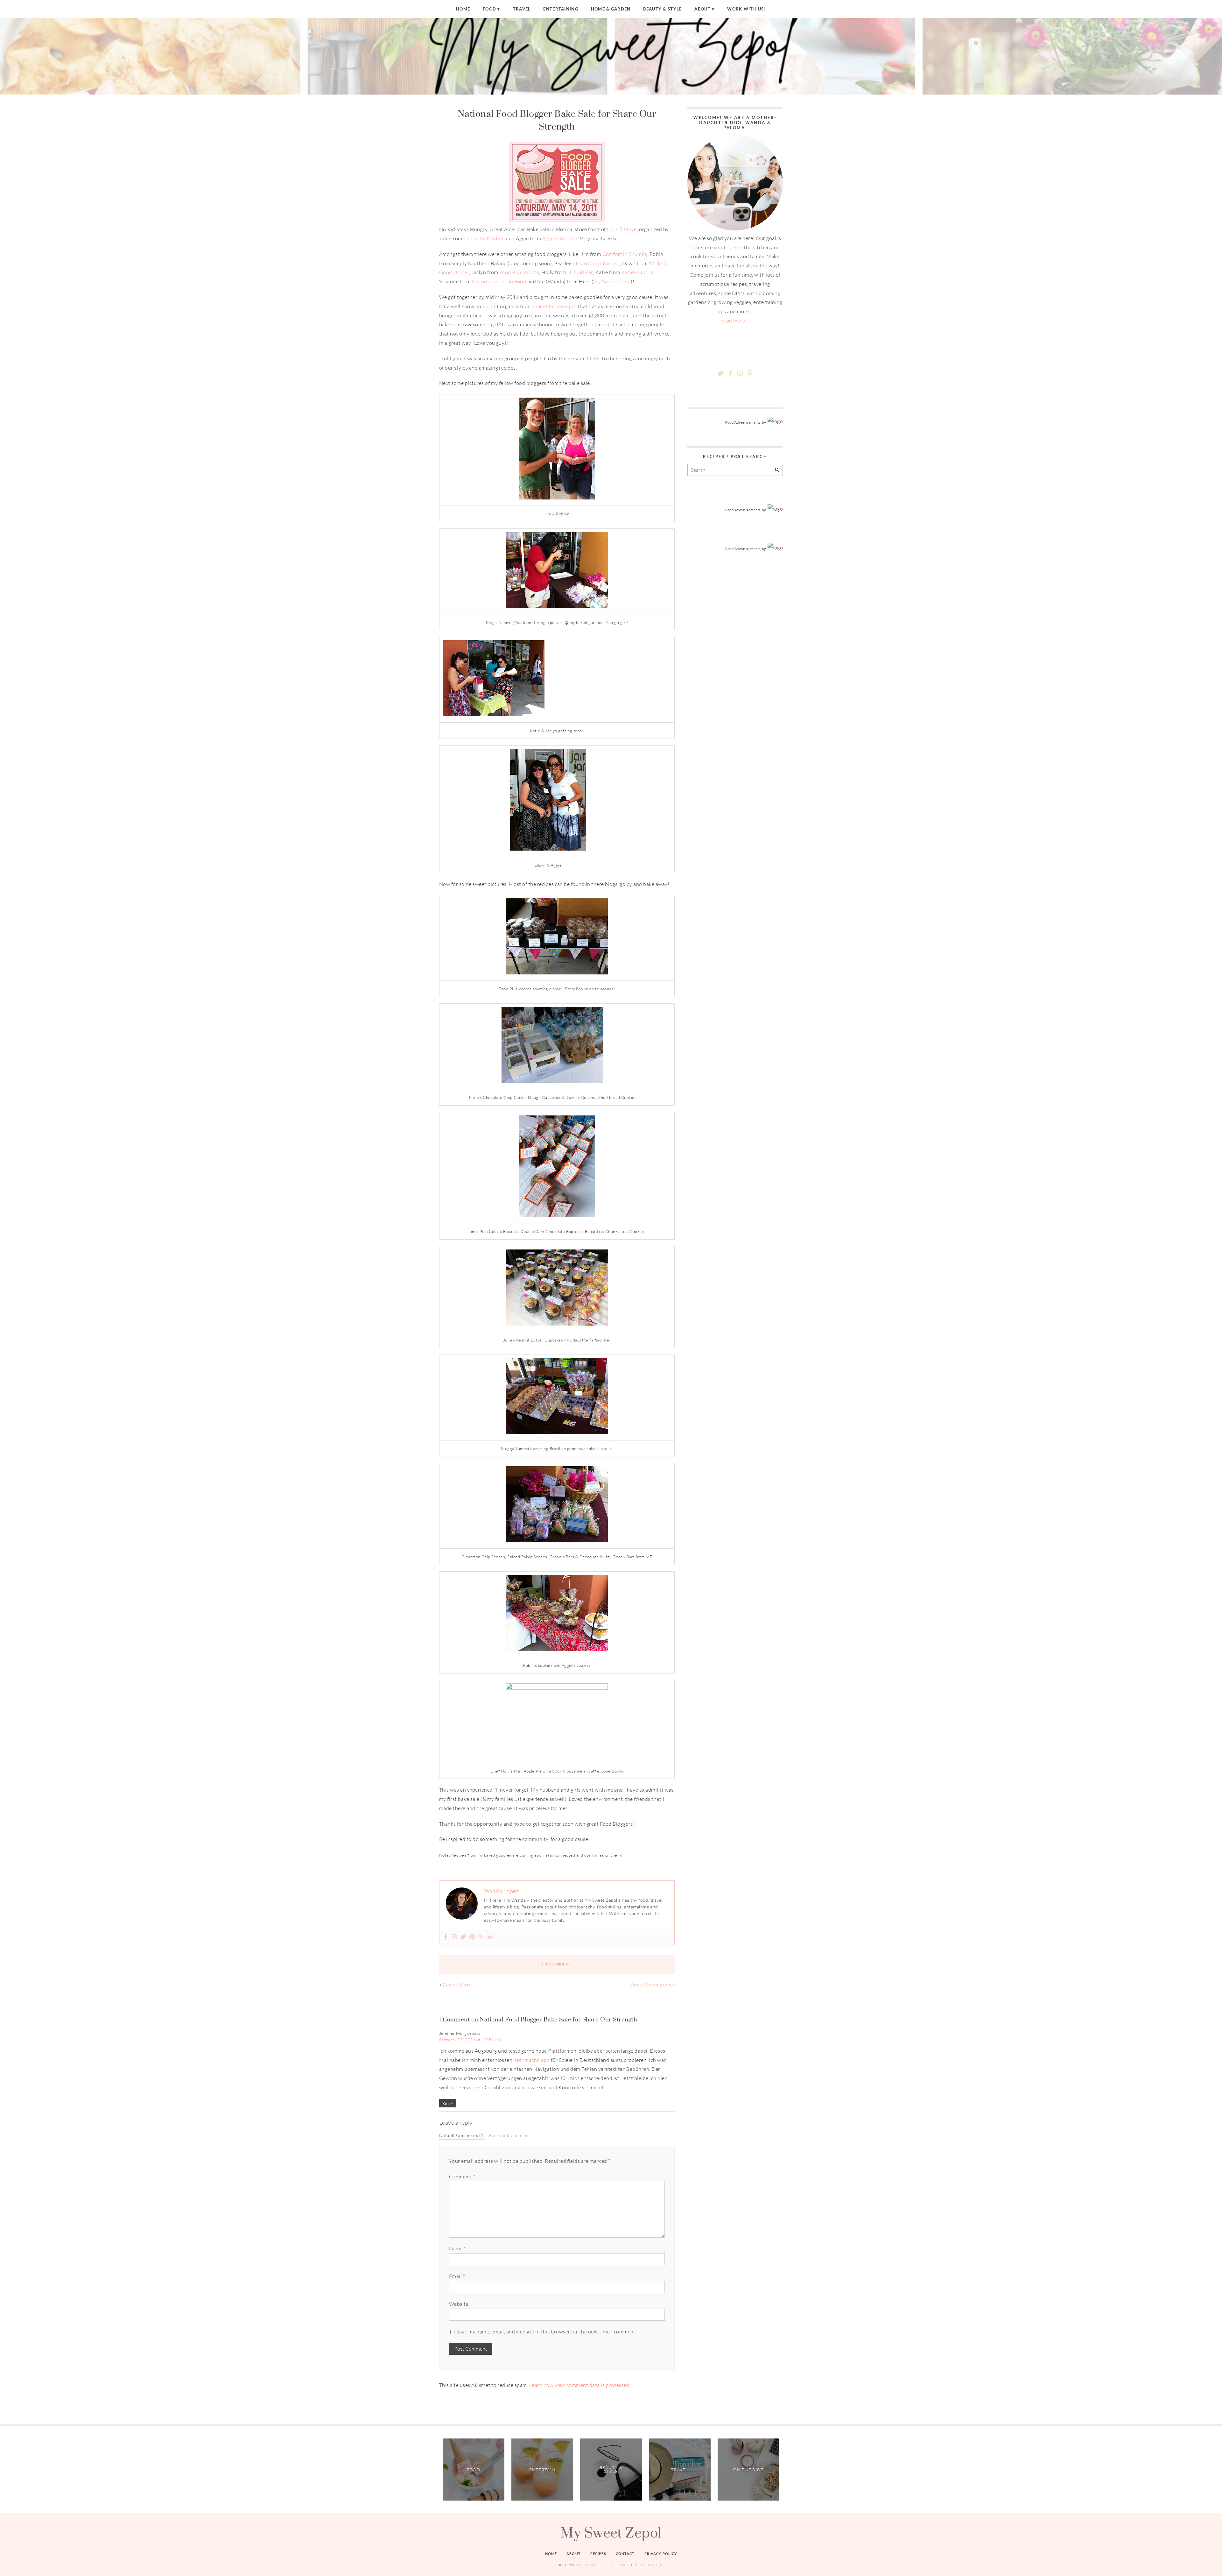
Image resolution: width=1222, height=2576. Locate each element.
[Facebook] (446, 1937)
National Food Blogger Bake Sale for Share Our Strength (557, 120)
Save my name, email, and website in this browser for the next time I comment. (546, 2332)
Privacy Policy (661, 2554)
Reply (448, 2103)
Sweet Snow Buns (651, 1985)
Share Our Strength (554, 306)
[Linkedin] (490, 1937)
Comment (462, 2176)
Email (457, 2276)
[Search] (777, 470)
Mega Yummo (603, 263)
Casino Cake (457, 1985)
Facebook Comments (511, 2135)
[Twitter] (463, 1937)
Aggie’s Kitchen (560, 238)
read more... (735, 321)
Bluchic (655, 2565)
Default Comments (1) (462, 2135)
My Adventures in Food (499, 281)
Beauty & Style (662, 9)
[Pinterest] (472, 1937)
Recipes (598, 2554)
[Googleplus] (481, 1937)
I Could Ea (579, 272)
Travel (522, 9)
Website (459, 2304)
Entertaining (561, 9)
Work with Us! (747, 9)
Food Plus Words (519, 272)
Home (463, 9)
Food (489, 9)
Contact (625, 2554)
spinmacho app (532, 2060)
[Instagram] (454, 1937)
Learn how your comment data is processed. (580, 2385)
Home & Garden (611, 9)
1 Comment (558, 1964)
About (702, 9)
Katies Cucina (637, 272)
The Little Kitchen (484, 238)
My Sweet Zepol (612, 281)
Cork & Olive (622, 229)
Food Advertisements (743, 422)
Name (457, 2248)
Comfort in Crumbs (625, 254)
